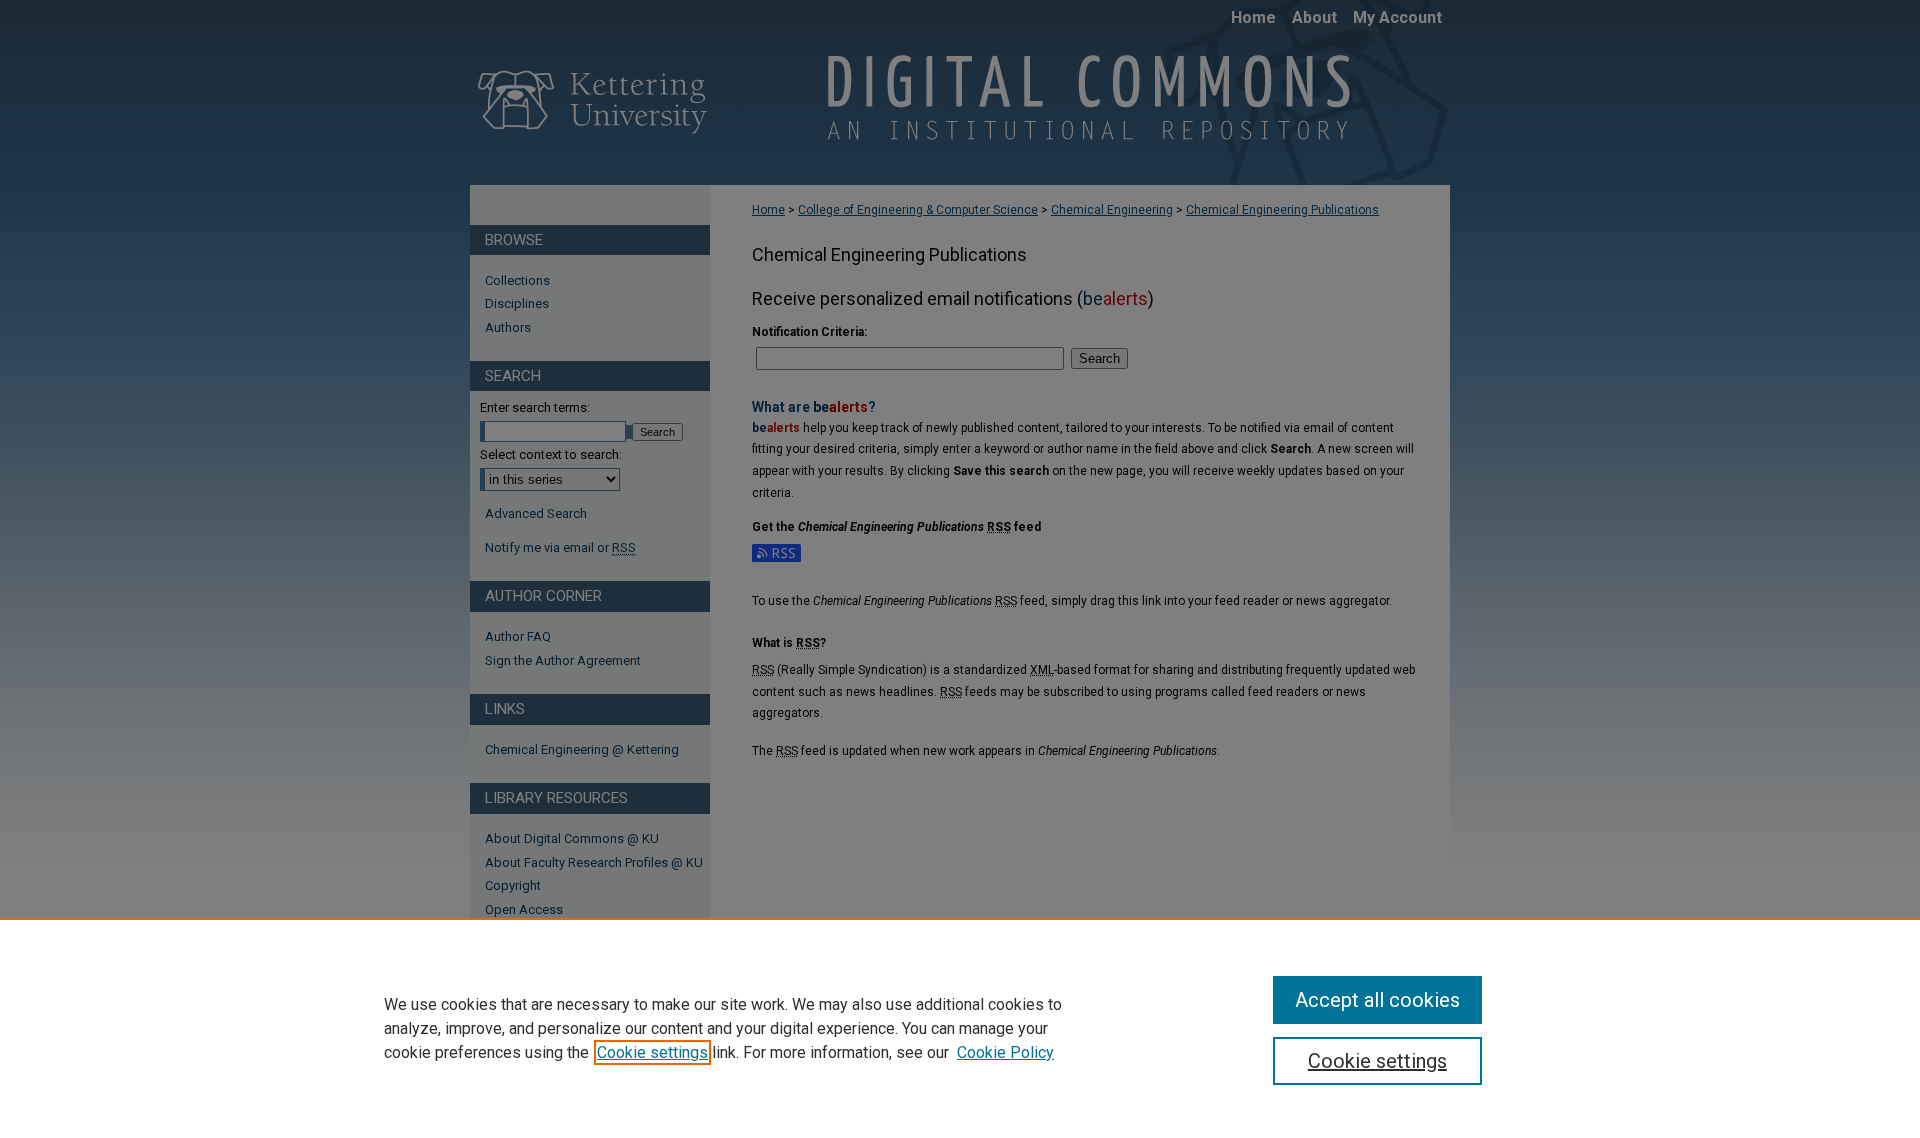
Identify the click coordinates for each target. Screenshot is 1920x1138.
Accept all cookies (1377, 1000)
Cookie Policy (1005, 1052)
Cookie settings (652, 1052)
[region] (960, 1028)
